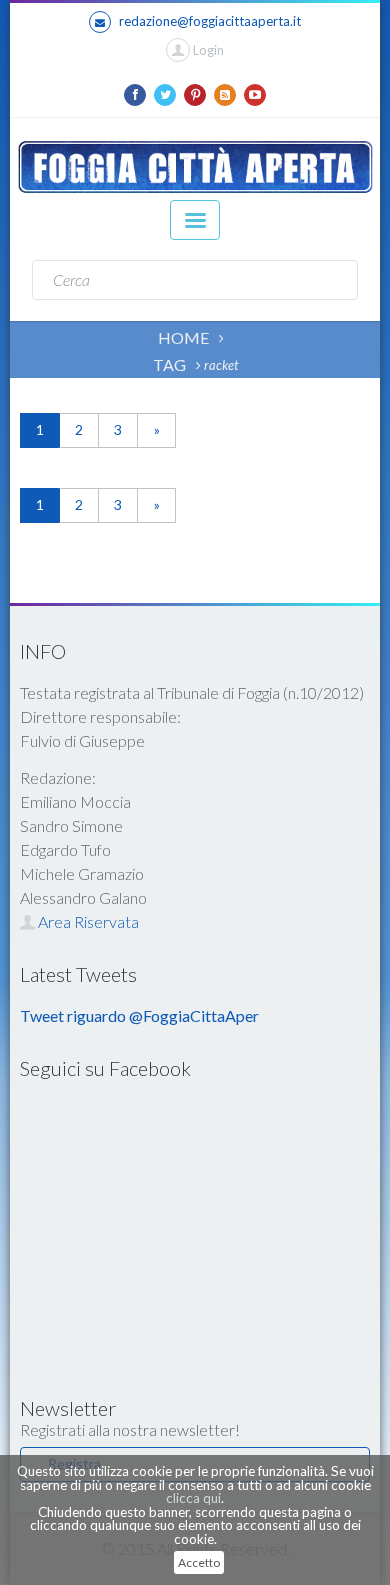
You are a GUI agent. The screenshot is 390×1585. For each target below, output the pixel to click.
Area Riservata (87, 921)
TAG (169, 364)
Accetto (199, 1562)
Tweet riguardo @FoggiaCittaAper (139, 1015)
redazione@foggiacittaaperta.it (210, 21)
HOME (183, 337)
